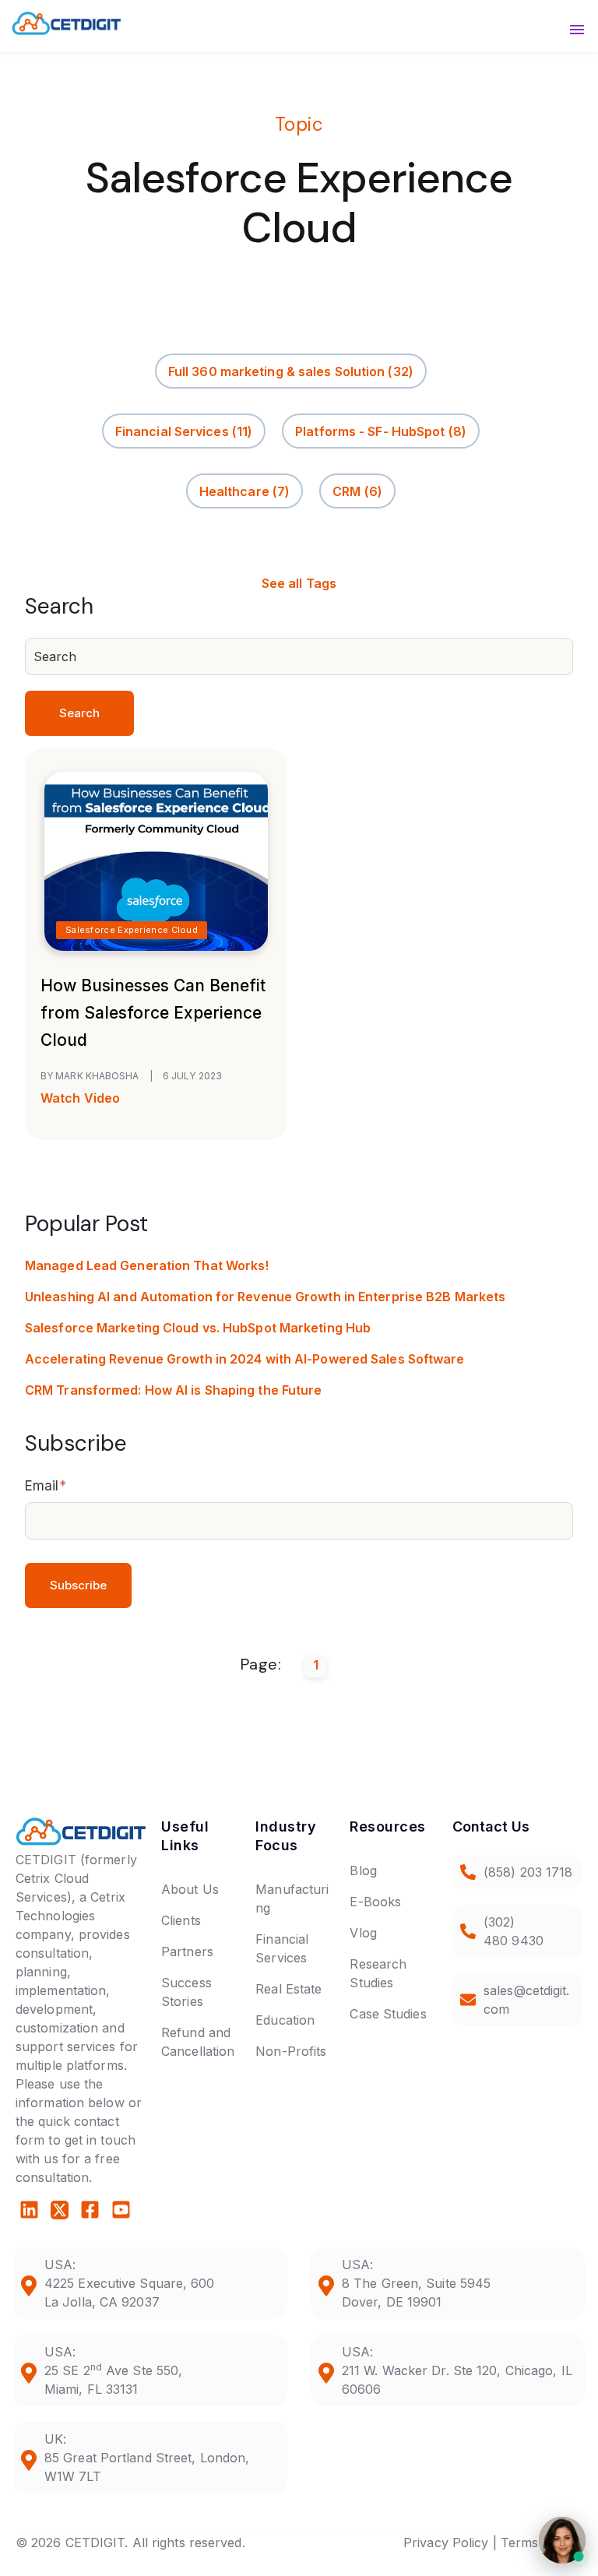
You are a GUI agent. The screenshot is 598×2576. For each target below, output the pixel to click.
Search (80, 713)
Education (285, 2020)
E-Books (375, 1902)
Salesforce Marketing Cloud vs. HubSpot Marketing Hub (198, 1328)
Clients (181, 1920)
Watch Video (80, 1098)
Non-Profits (291, 2051)
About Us (190, 1889)
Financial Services (184, 431)
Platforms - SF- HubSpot (381, 431)
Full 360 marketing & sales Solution (291, 371)
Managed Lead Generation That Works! (147, 1265)
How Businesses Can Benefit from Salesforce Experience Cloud (153, 1013)
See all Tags (299, 583)
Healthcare (244, 491)
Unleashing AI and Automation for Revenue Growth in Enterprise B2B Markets (265, 1297)
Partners (187, 1951)
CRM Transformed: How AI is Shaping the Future (174, 1390)
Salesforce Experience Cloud (132, 930)
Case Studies (388, 2014)
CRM (357, 491)
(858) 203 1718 (528, 1872)
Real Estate (288, 1989)
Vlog (363, 1933)
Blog (363, 1870)
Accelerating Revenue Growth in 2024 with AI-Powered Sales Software (245, 1359)
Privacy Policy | (450, 2543)
